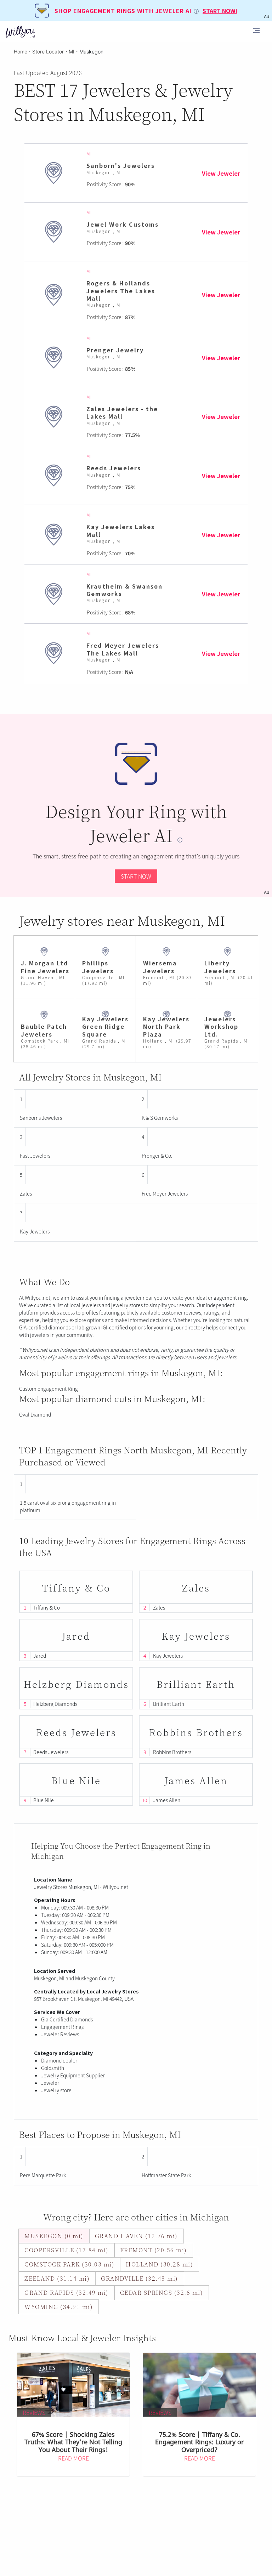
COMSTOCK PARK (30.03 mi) (69, 2264)
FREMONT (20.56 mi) (154, 2250)
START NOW (136, 876)
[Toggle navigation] (256, 32)
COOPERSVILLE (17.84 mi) (67, 2250)
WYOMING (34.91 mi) (59, 2307)
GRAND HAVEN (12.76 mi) (136, 2236)
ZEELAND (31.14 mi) (57, 2278)
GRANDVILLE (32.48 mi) (140, 2278)
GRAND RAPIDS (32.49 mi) (67, 2293)
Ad (267, 892)
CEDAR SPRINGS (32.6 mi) (162, 2293)
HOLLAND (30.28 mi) (159, 2264)
